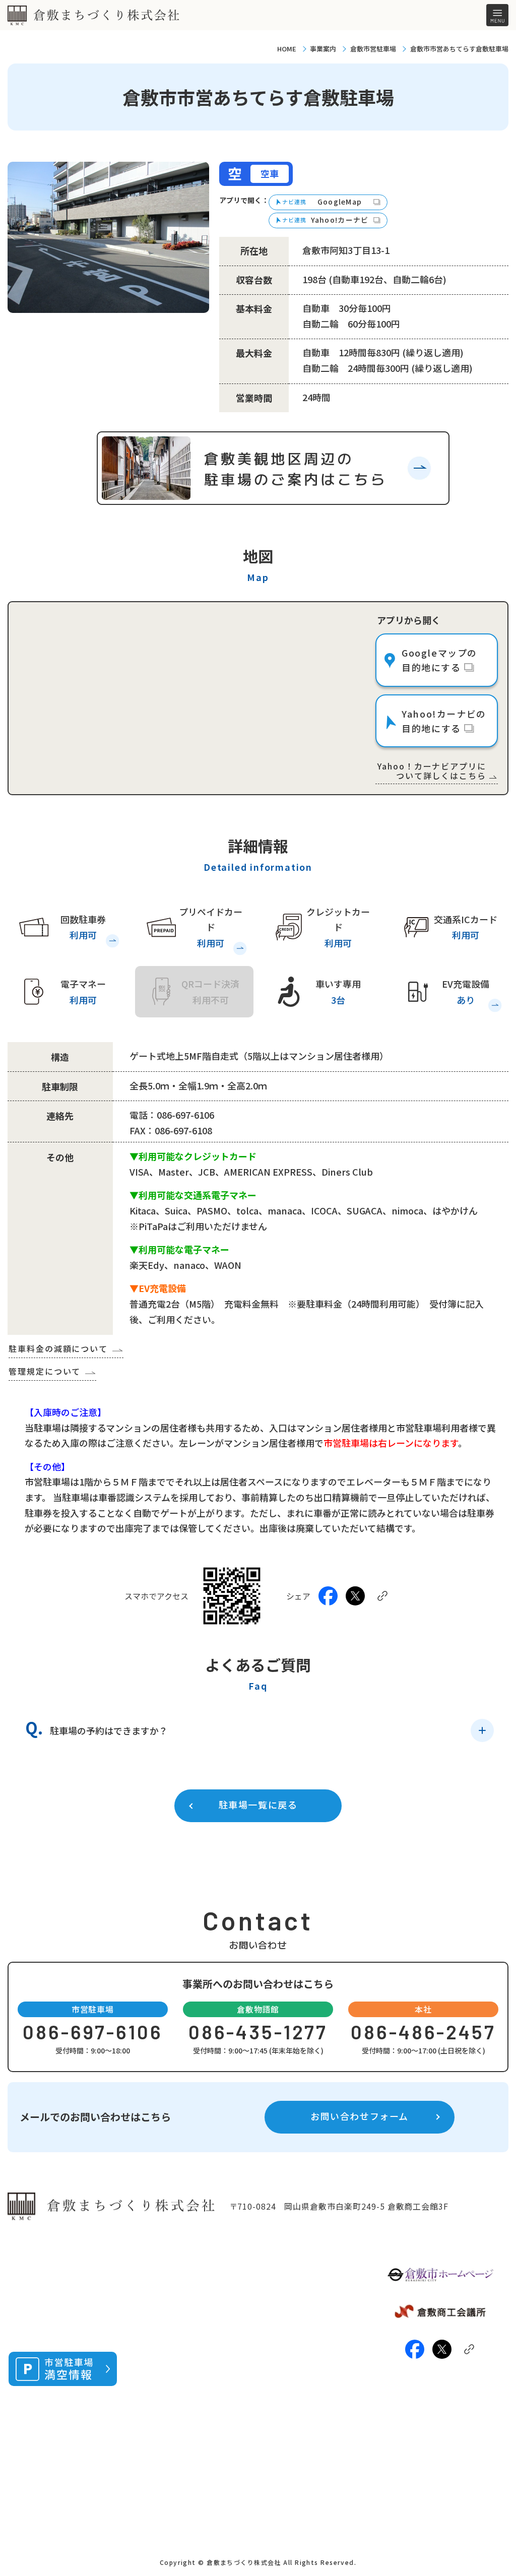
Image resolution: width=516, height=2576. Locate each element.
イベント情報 (286, 2356)
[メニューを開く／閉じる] (497, 15)
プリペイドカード (174, 2395)
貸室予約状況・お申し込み (306, 2319)
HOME (287, 49)
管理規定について (45, 1371)
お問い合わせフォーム (360, 2116)
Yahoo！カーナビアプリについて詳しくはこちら (432, 771)
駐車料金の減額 (170, 2346)
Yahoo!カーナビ (340, 220)
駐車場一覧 (162, 2314)
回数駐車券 (162, 2379)
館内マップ (282, 2340)
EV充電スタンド (170, 2363)
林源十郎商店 (277, 2485)
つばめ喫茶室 (286, 2389)
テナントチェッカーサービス (186, 2416)
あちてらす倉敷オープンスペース (297, 2419)
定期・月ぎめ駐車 (174, 2437)
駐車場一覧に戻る (258, 1805)
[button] (260, 1730)
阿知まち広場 (277, 2454)
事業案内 (323, 49)
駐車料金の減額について (58, 1348)
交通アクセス (285, 2373)
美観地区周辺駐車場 (178, 2330)
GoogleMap (340, 202)
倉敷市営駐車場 (373, 49)
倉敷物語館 (273, 2291)
